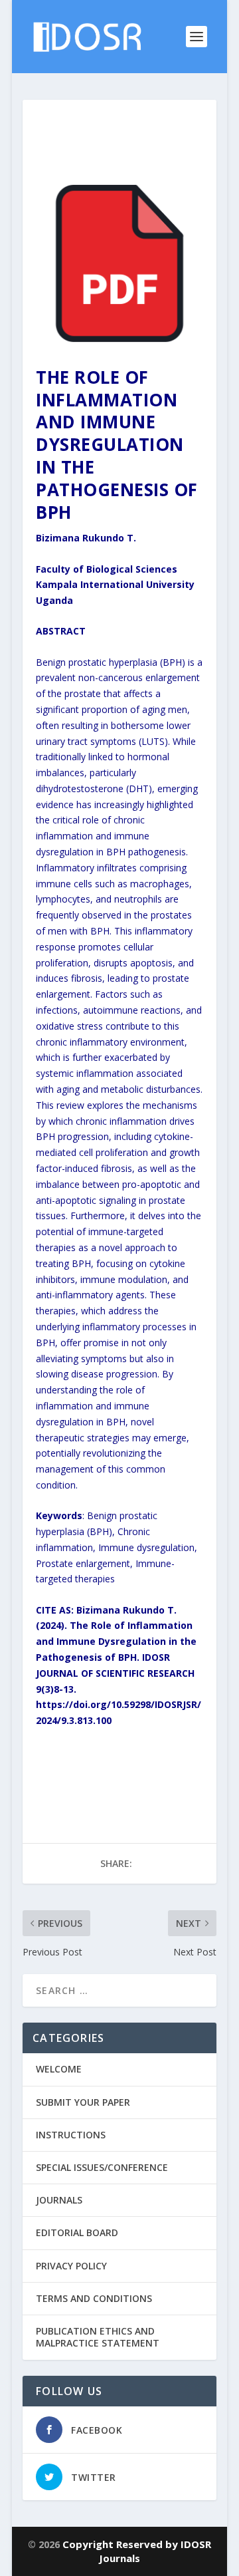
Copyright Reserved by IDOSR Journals (137, 2551)
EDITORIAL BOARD (77, 2232)
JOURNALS (59, 2200)
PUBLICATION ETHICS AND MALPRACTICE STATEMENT (98, 2337)
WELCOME (59, 2069)
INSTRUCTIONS (71, 2135)
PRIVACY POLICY (71, 2266)
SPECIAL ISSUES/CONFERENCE (102, 2167)
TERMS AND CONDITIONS (94, 2298)
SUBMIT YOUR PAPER (83, 2102)
